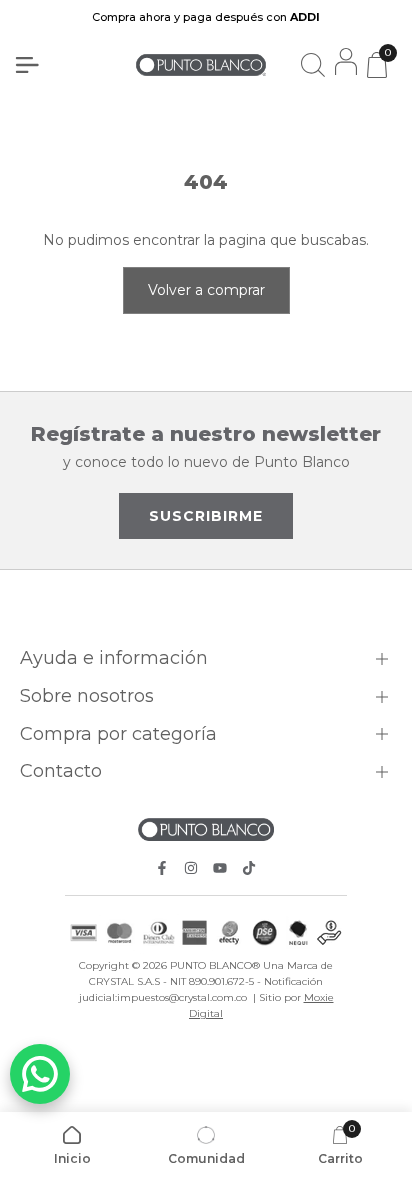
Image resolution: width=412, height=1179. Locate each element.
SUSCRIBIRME (206, 516)
